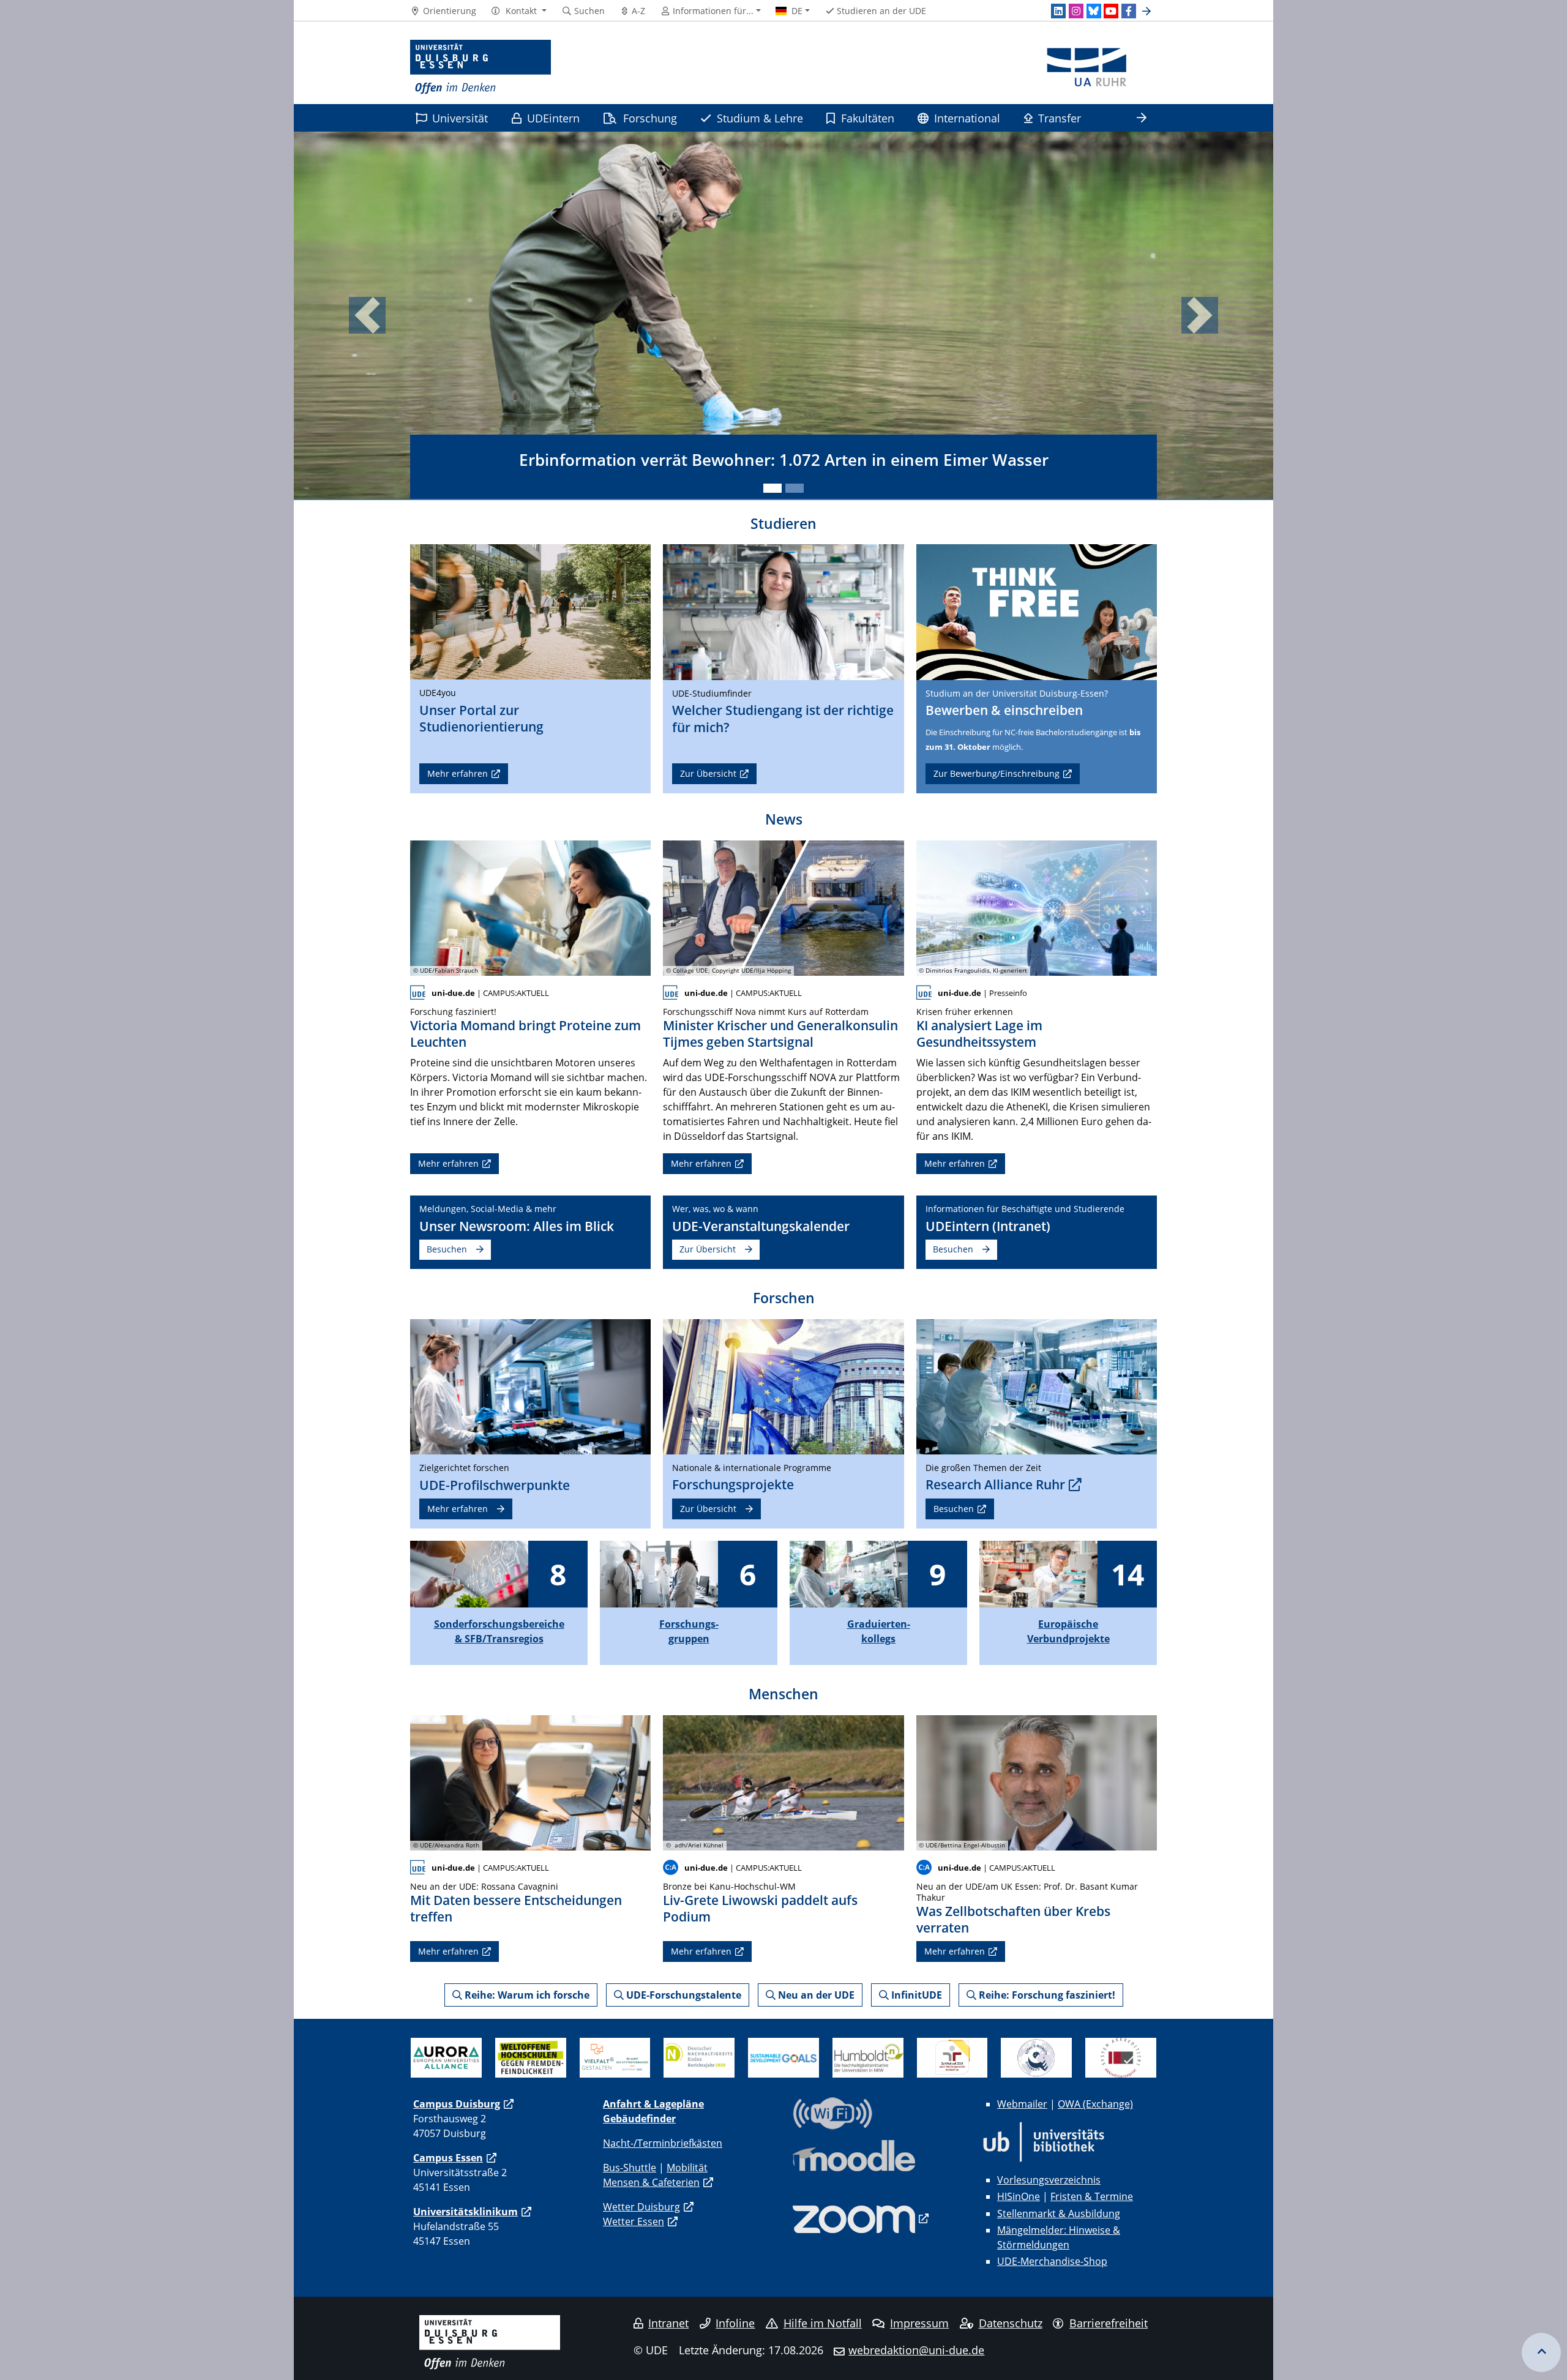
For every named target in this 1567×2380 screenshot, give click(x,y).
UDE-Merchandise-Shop (1052, 2261)
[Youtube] (1111, 11)
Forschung (650, 118)
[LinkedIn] (1058, 11)
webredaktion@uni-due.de (916, 2350)
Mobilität (687, 2168)
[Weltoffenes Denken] (531, 2057)
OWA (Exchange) (1095, 2104)
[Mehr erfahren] (530, 611)
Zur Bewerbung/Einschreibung (997, 773)
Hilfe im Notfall (823, 2323)
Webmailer (1022, 2104)
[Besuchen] (1037, 611)
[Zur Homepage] (481, 67)
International (967, 118)
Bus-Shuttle (630, 2168)
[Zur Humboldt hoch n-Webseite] (868, 2057)
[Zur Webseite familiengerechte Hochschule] (952, 2057)
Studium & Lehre (760, 118)
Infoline (735, 2323)
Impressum (919, 2323)
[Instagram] (1076, 11)
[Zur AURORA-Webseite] (446, 2057)
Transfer (1060, 118)
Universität (460, 118)
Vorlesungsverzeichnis (1049, 2180)
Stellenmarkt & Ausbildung (1059, 2213)
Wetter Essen (634, 2221)
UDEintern (553, 118)
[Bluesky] (1094, 11)
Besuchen (447, 1249)
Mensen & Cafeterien (651, 2182)
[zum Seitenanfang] (1541, 2352)
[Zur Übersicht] (783, 611)
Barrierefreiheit (1109, 2323)
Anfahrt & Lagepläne (653, 2104)
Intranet (668, 2323)
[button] (519, 11)
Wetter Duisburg (641, 2207)
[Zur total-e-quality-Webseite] (1036, 2057)
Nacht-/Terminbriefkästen (663, 2143)
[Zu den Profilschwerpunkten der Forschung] (530, 1386)
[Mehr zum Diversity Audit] (615, 2057)
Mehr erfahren (458, 773)
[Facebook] (1129, 11)
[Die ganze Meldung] (530, 907)
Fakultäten (868, 118)
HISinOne (1019, 2196)
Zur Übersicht (708, 773)
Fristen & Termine (1092, 2196)
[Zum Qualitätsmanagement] (1121, 2057)
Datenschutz (1011, 2323)
